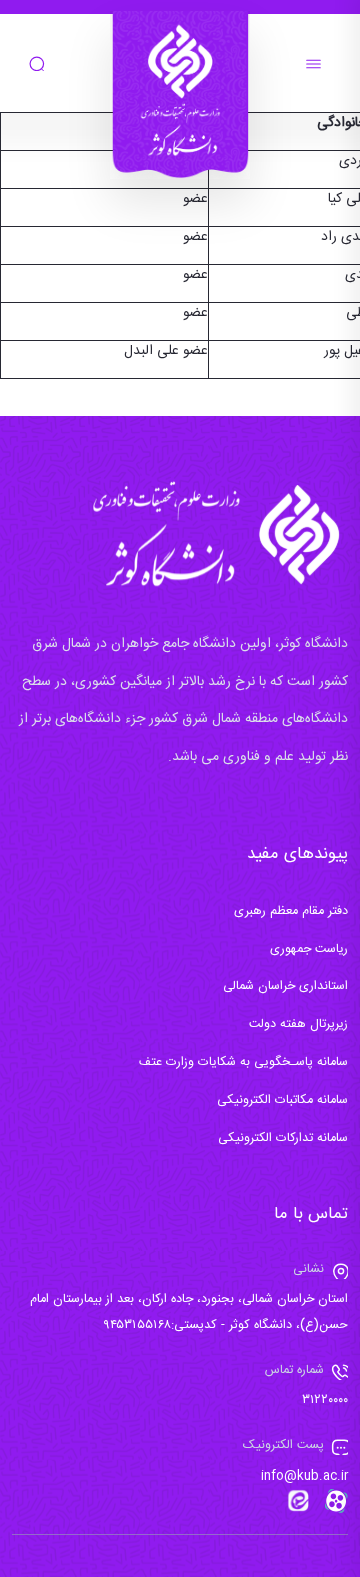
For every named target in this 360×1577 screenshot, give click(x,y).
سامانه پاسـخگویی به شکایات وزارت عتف (243, 1062)
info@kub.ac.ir (304, 1476)
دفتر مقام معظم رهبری (291, 911)
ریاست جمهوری (309, 949)
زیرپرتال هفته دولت (298, 1024)
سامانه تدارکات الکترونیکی (283, 1138)
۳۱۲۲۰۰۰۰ (325, 1400)
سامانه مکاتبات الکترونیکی (282, 1100)
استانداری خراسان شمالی (285, 986)
